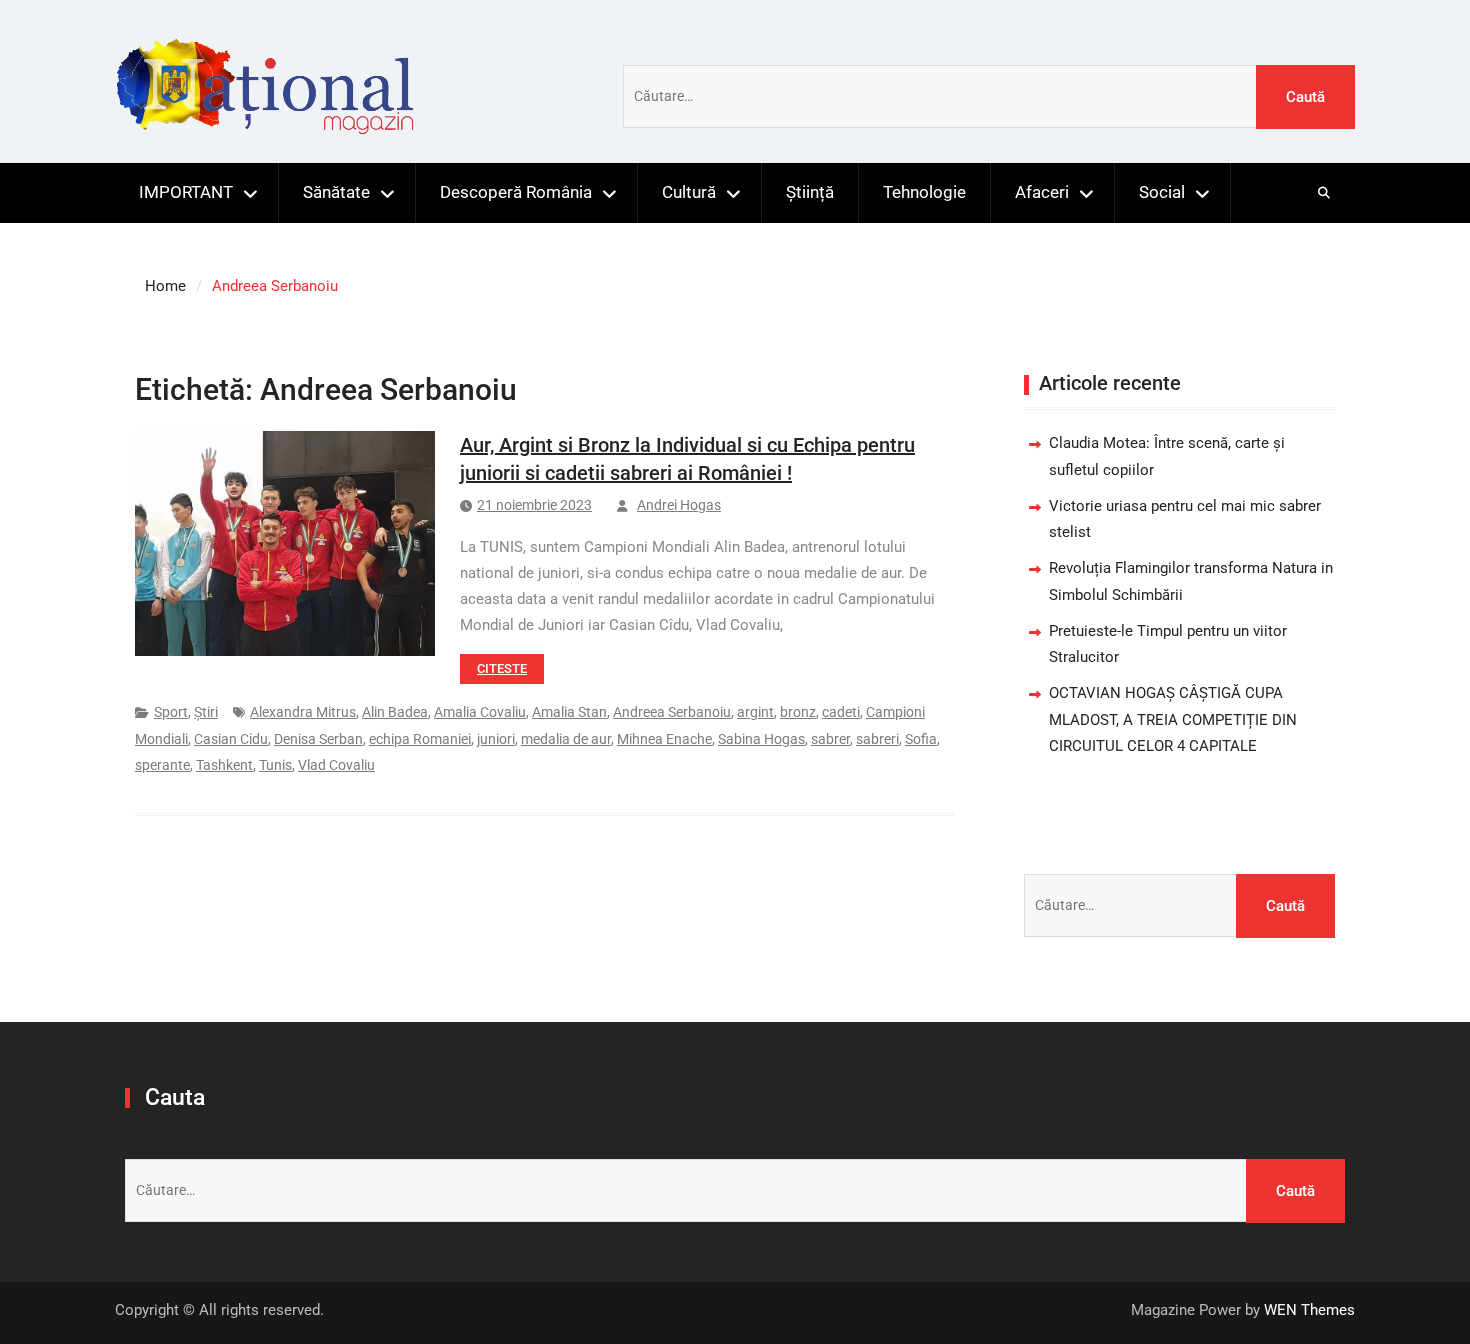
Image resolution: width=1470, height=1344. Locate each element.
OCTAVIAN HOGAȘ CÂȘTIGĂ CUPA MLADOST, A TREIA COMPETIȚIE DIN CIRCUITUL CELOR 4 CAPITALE (1173, 719)
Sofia (921, 739)
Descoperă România (516, 192)
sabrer (830, 739)
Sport (171, 712)
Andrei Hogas (679, 505)
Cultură (689, 192)
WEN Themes (1309, 1310)
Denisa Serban (318, 739)
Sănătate (336, 192)
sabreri (877, 739)
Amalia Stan (569, 712)
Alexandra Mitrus (303, 712)
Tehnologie (924, 192)
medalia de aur (566, 739)
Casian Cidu (231, 739)
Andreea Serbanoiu (672, 712)
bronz (798, 712)
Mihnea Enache (664, 739)
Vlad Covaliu (336, 765)
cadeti (841, 712)
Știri (206, 712)
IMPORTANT (186, 192)
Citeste (502, 668)
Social (1162, 192)
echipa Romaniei (420, 739)
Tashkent (224, 765)
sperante (162, 765)
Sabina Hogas (761, 739)
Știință (810, 192)
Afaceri (1042, 192)
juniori (496, 739)
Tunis (275, 765)
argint (755, 712)
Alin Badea (395, 712)
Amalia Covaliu (480, 712)
